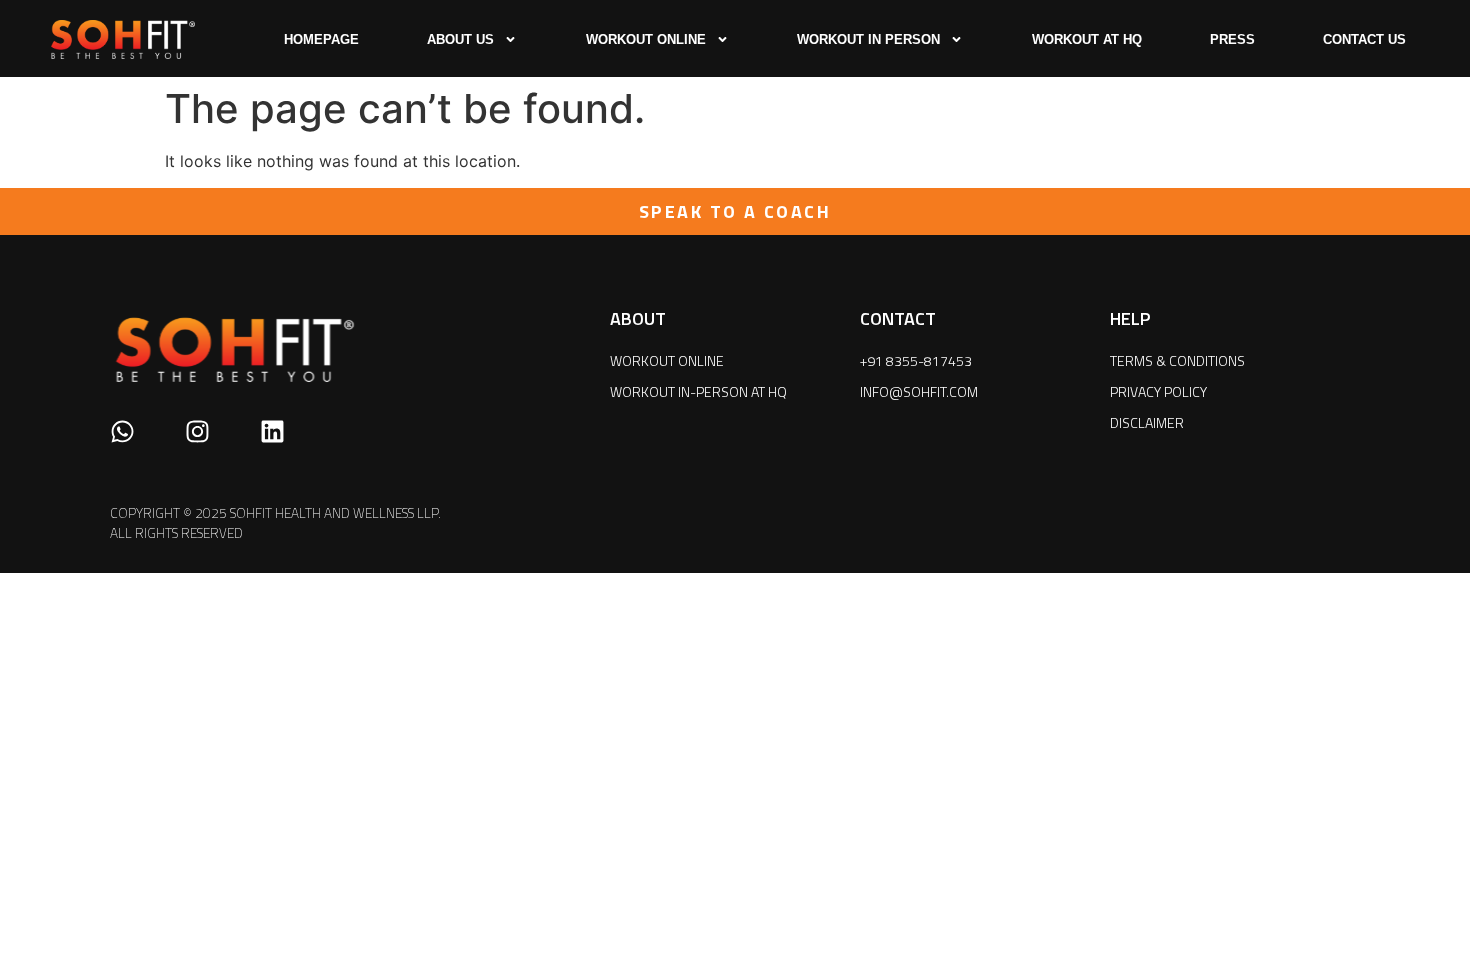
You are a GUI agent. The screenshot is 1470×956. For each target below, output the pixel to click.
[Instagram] (197, 431)
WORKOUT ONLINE (646, 39)
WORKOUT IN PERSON (868, 39)
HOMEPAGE (321, 39)
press (1232, 39)
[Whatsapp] (122, 431)
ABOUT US (460, 39)
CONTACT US (1364, 39)
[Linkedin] (272, 431)
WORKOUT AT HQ (1087, 39)
